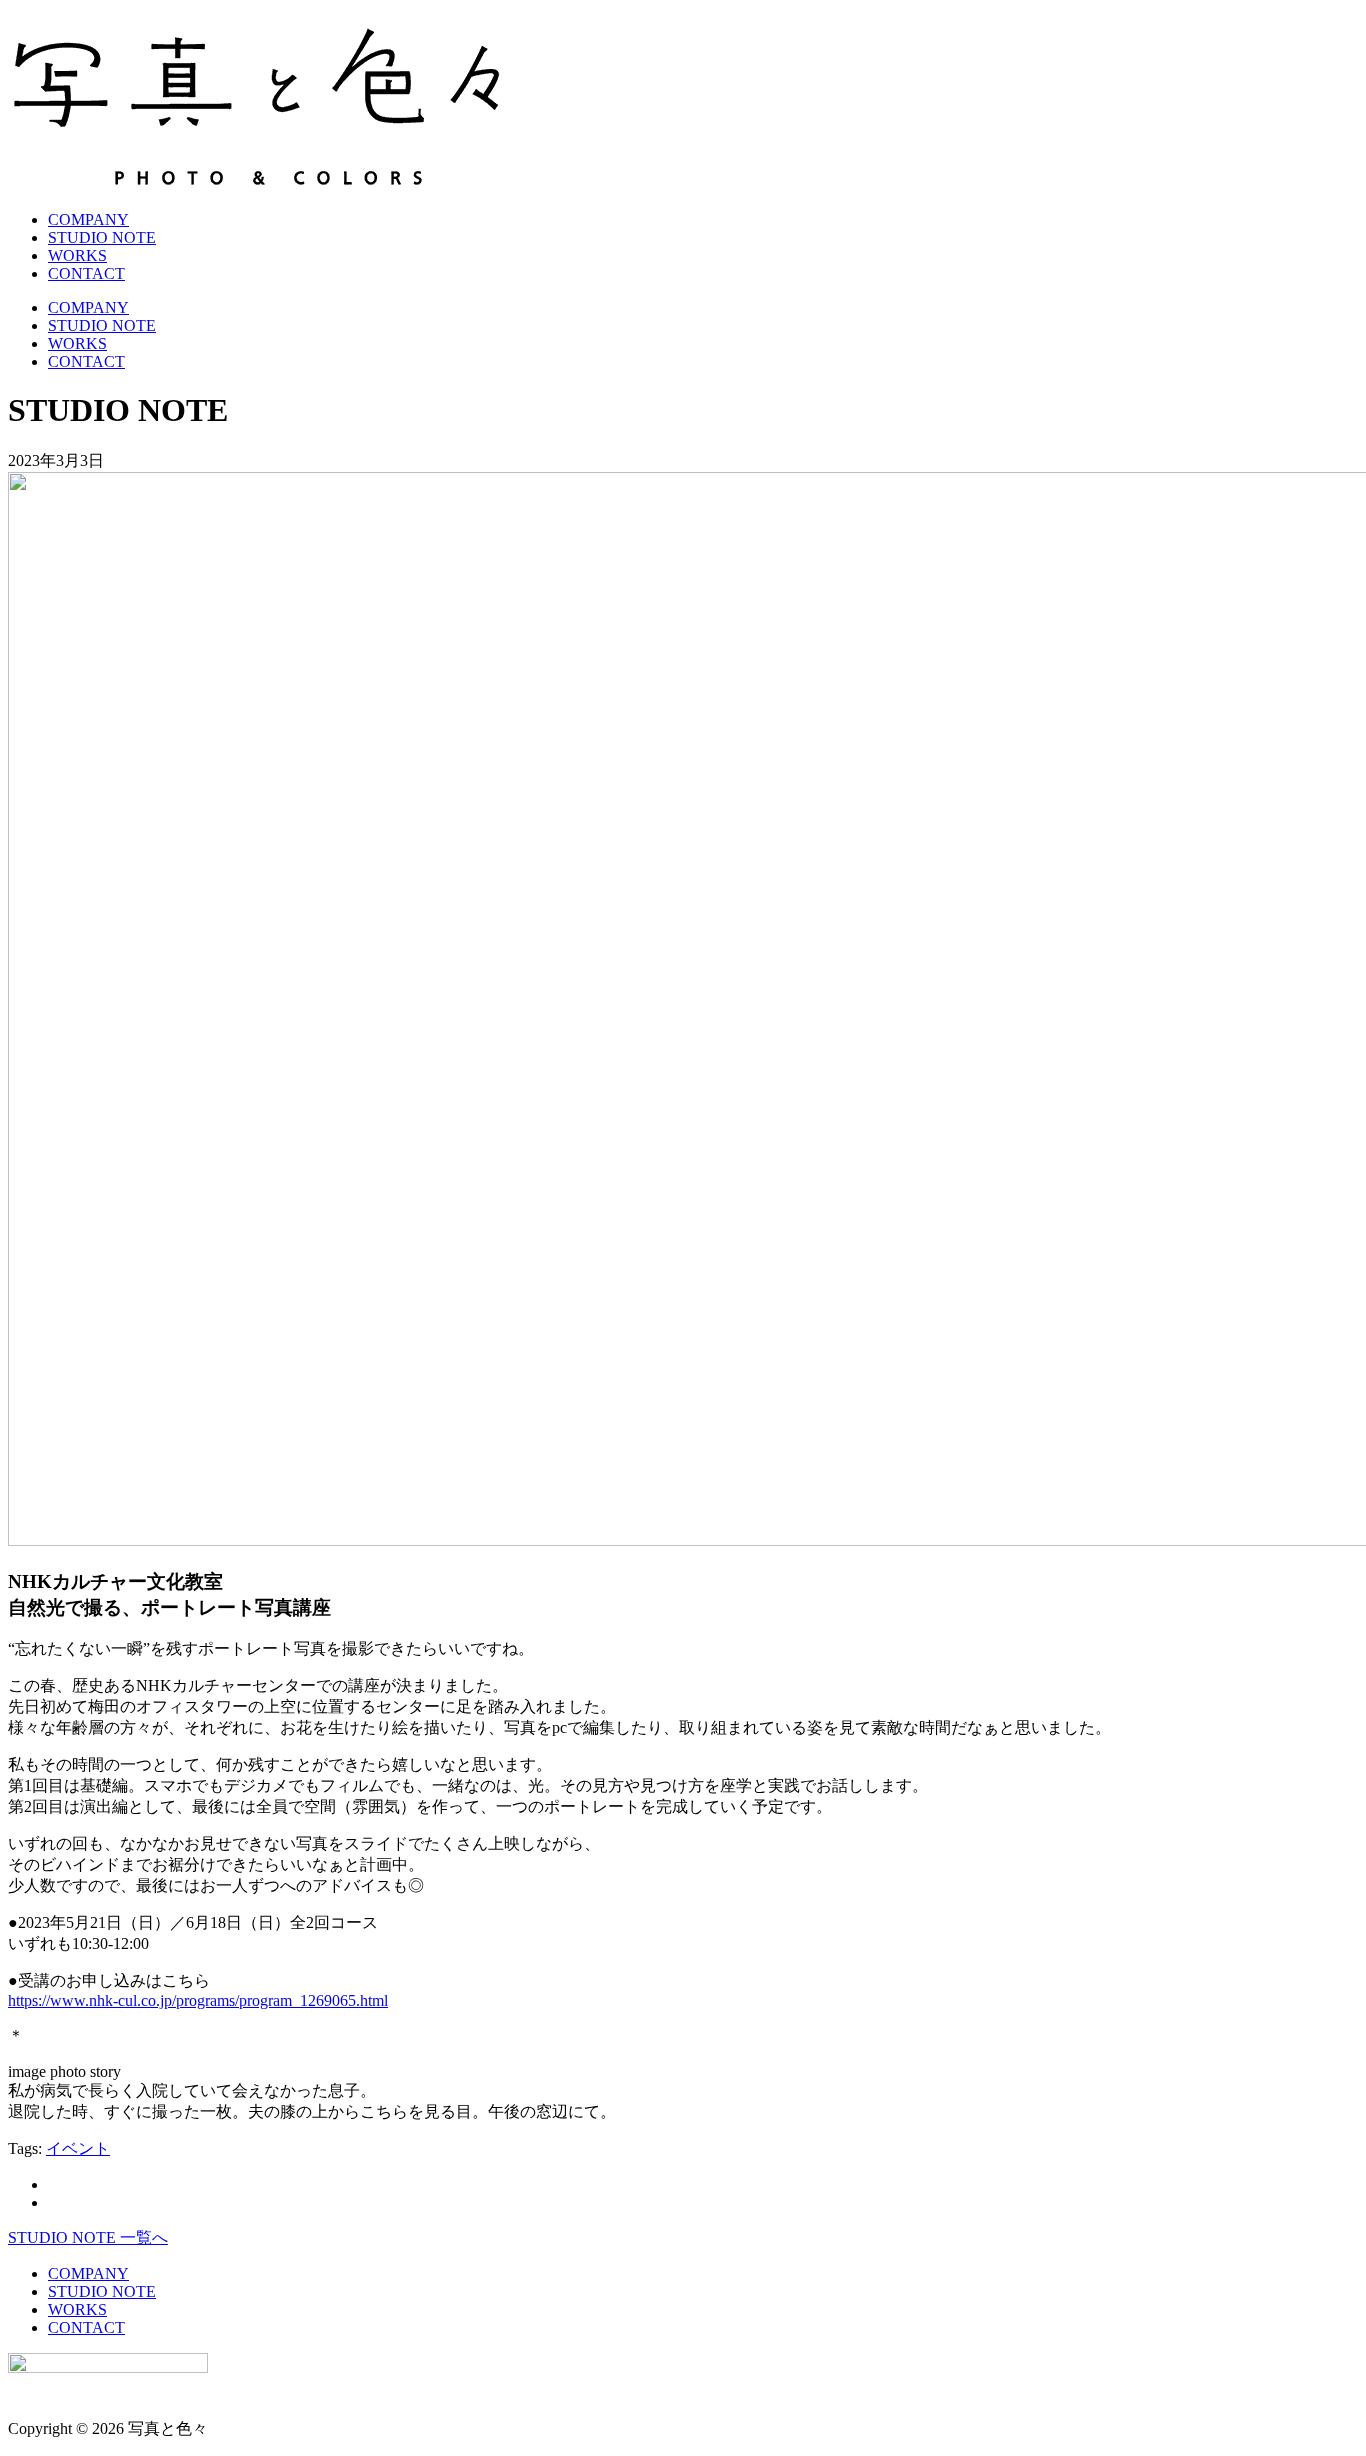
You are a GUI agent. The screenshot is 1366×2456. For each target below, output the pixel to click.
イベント (78, 2148)
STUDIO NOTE (102, 237)
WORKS (77, 255)
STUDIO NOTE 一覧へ (88, 2237)
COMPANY (88, 219)
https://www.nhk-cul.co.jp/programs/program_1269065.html (198, 2000)
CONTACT (86, 273)
